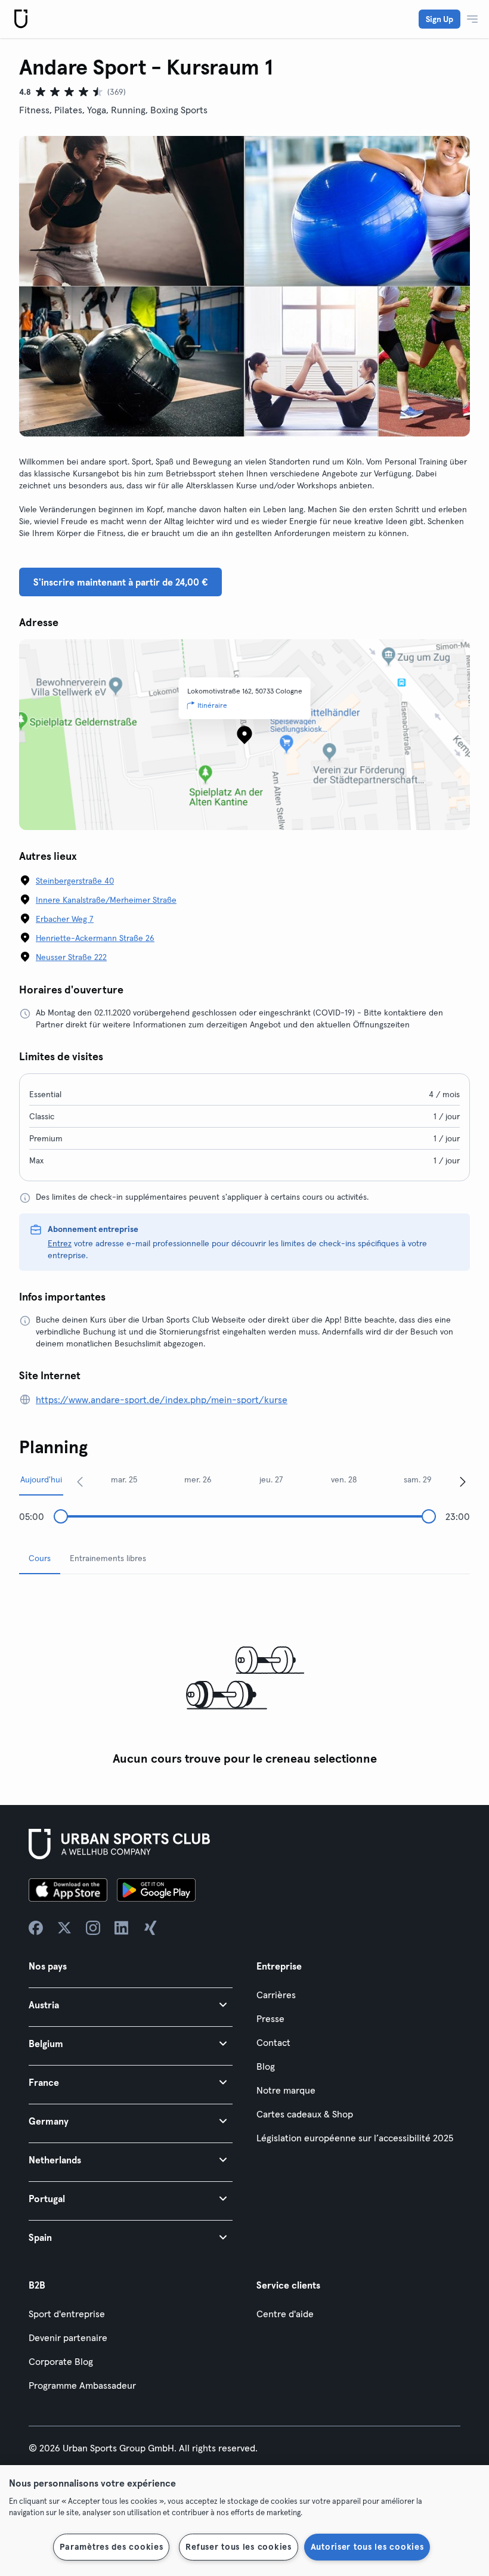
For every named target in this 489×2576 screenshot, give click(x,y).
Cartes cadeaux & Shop (305, 2114)
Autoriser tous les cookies (367, 2547)
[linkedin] (122, 1928)
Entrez (60, 1243)
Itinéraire (212, 705)
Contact (273, 2042)
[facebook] (36, 1928)
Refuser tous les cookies (238, 2547)
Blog (266, 2066)
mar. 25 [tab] (124, 1479)
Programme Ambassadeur (82, 2385)
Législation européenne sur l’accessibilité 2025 (355, 2138)
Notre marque (286, 2090)
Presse (270, 2018)
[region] (244, 2521)
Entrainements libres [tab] (108, 1558)
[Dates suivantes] (463, 1481)
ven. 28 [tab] (344, 1479)
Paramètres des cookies (112, 2547)
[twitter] (64, 1928)
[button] (131, 2004)
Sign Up (440, 19)
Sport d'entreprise (67, 2314)
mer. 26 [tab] (198, 1479)
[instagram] (93, 1928)
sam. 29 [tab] (418, 1479)
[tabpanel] (244, 1678)
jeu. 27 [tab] (271, 1479)
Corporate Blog (61, 2361)
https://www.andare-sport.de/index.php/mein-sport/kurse (162, 1400)
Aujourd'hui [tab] (41, 1479)
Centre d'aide (285, 2314)
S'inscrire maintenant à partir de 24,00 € (120, 582)
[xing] (150, 1928)
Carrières (276, 1995)
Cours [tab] (40, 1558)
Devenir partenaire (68, 2337)
